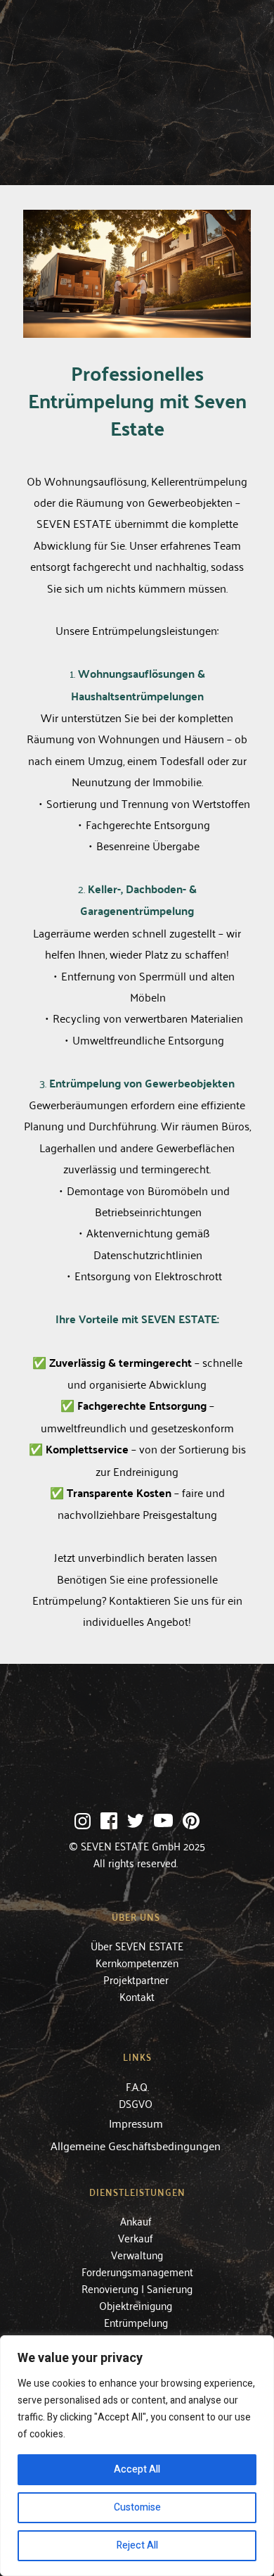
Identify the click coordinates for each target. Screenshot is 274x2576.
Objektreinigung (137, 2305)
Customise (137, 2507)
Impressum (136, 2123)
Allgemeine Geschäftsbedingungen (137, 2145)
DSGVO (137, 2103)
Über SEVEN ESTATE (137, 1945)
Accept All (137, 2469)
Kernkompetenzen (137, 1962)
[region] (137, 2456)
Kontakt (137, 1996)
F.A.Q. (137, 2086)
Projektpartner (137, 1979)
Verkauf (137, 2237)
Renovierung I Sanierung (137, 2288)
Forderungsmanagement (137, 2271)
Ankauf (137, 2221)
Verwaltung (137, 2254)
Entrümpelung (137, 2322)
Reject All (137, 2545)
